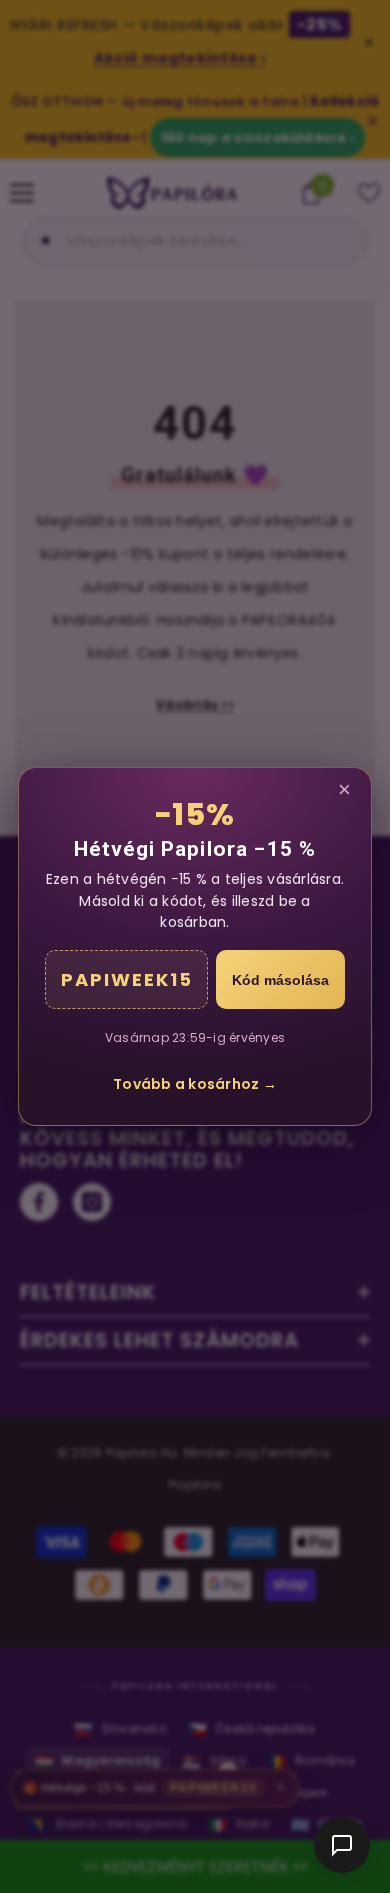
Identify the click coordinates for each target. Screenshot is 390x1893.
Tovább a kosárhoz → (195, 1084)
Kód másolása (280, 980)
